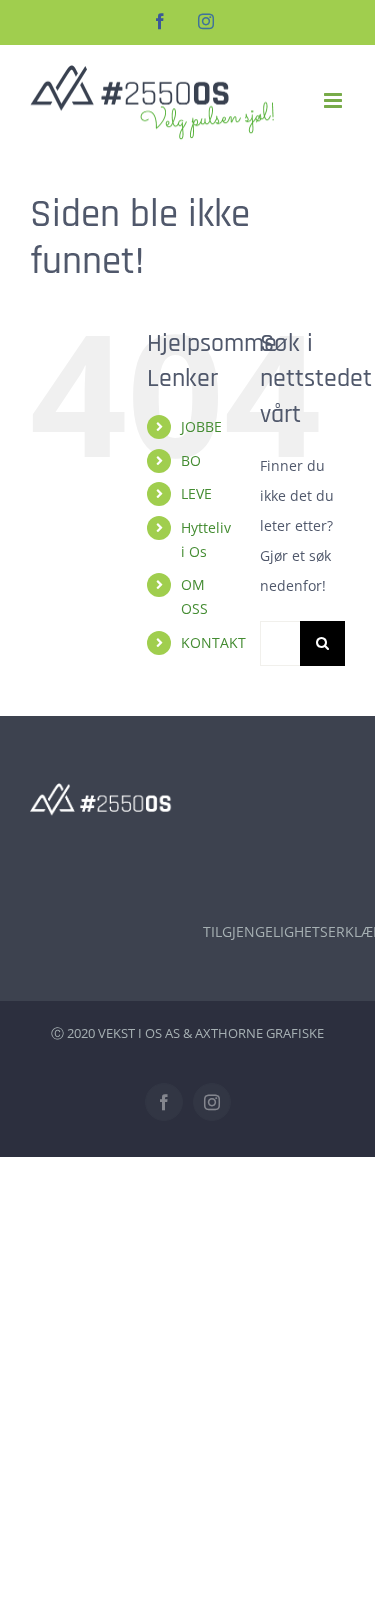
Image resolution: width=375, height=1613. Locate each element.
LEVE (196, 493)
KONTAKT (213, 642)
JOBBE (201, 426)
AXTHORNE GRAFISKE (259, 1033)
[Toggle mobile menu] (334, 100)
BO (191, 460)
